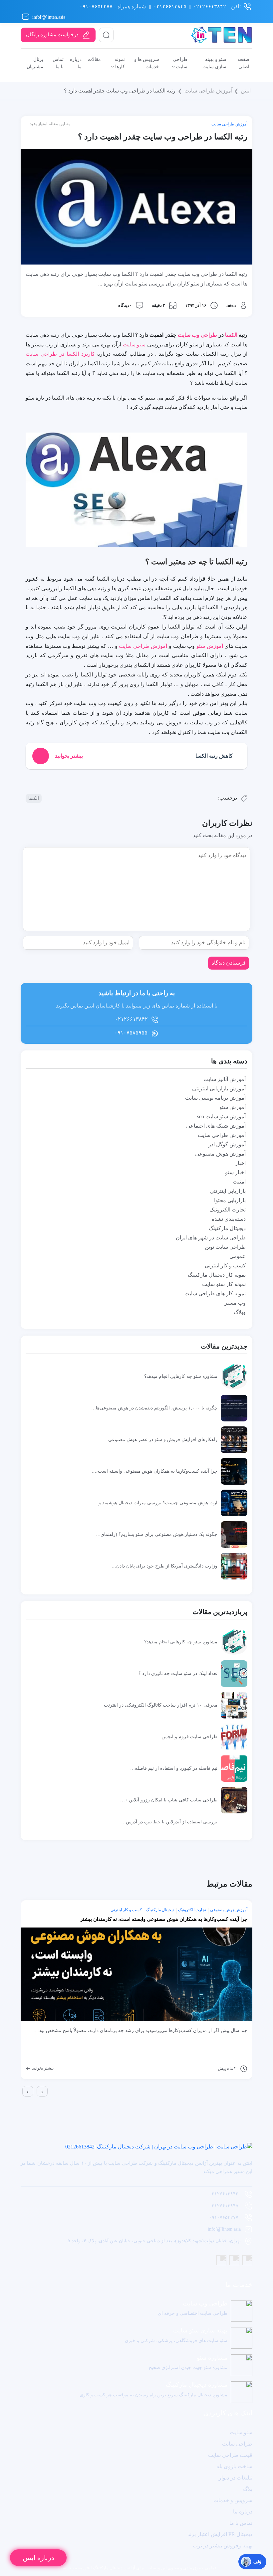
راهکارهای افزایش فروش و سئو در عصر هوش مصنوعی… (160, 1439)
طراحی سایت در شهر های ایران (211, 1238)
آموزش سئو (210, 646)
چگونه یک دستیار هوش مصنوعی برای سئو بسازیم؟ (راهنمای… (157, 1534)
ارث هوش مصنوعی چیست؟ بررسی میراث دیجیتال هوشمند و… (156, 1503)
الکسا (231, 335)
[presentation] (28, 2091)
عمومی (238, 1256)
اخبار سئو (235, 1172)
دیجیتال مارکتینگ (227, 1228)
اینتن (246, 91)
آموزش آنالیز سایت (225, 1079)
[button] (22, 2102)
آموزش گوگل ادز (227, 1144)
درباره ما (243, 2512)
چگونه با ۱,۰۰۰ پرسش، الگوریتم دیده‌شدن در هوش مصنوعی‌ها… (154, 1408)
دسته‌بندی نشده (229, 1219)
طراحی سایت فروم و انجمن (189, 1737)
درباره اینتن (38, 2558)
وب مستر (235, 1303)
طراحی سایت (237, 2444)
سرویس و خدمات (233, 2500)
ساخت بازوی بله (234, 2466)
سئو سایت (134, 345)
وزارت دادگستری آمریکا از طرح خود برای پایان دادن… (164, 1566)
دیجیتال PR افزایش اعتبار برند (220, 2534)
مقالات (94, 59)
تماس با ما (241, 2523)
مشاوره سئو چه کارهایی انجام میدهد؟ (181, 1376)
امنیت (239, 1182)
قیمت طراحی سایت (230, 2455)
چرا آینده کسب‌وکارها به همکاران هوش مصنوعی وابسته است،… (154, 1471)
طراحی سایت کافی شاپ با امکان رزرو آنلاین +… (169, 1800)
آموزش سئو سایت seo (221, 1116)
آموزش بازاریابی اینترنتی (219, 1089)
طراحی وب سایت (197, 335)
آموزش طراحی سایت (208, 91)
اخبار (240, 1163)
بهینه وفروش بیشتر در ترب (223, 2546)
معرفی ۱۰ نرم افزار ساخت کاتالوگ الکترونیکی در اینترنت (161, 1705)
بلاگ (248, 2489)
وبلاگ (240, 1312)
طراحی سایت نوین (225, 1247)
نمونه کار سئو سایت (224, 1284)
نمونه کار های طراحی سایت (215, 1293)
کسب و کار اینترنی (225, 1266)
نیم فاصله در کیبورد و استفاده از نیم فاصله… (174, 1768)
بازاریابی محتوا (230, 1200)
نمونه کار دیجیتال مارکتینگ (217, 1275)
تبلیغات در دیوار (236, 2478)
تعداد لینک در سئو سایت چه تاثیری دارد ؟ (178, 1673)
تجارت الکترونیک (228, 1210)
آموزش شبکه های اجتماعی (216, 1126)
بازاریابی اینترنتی (228, 1191)
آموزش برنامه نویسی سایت (215, 1098)
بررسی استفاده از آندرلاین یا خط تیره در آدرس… (169, 1822)
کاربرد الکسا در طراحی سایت (60, 354)
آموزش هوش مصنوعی (220, 1154)
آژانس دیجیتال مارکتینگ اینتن (109, 2568)
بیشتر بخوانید (42, 2068)
